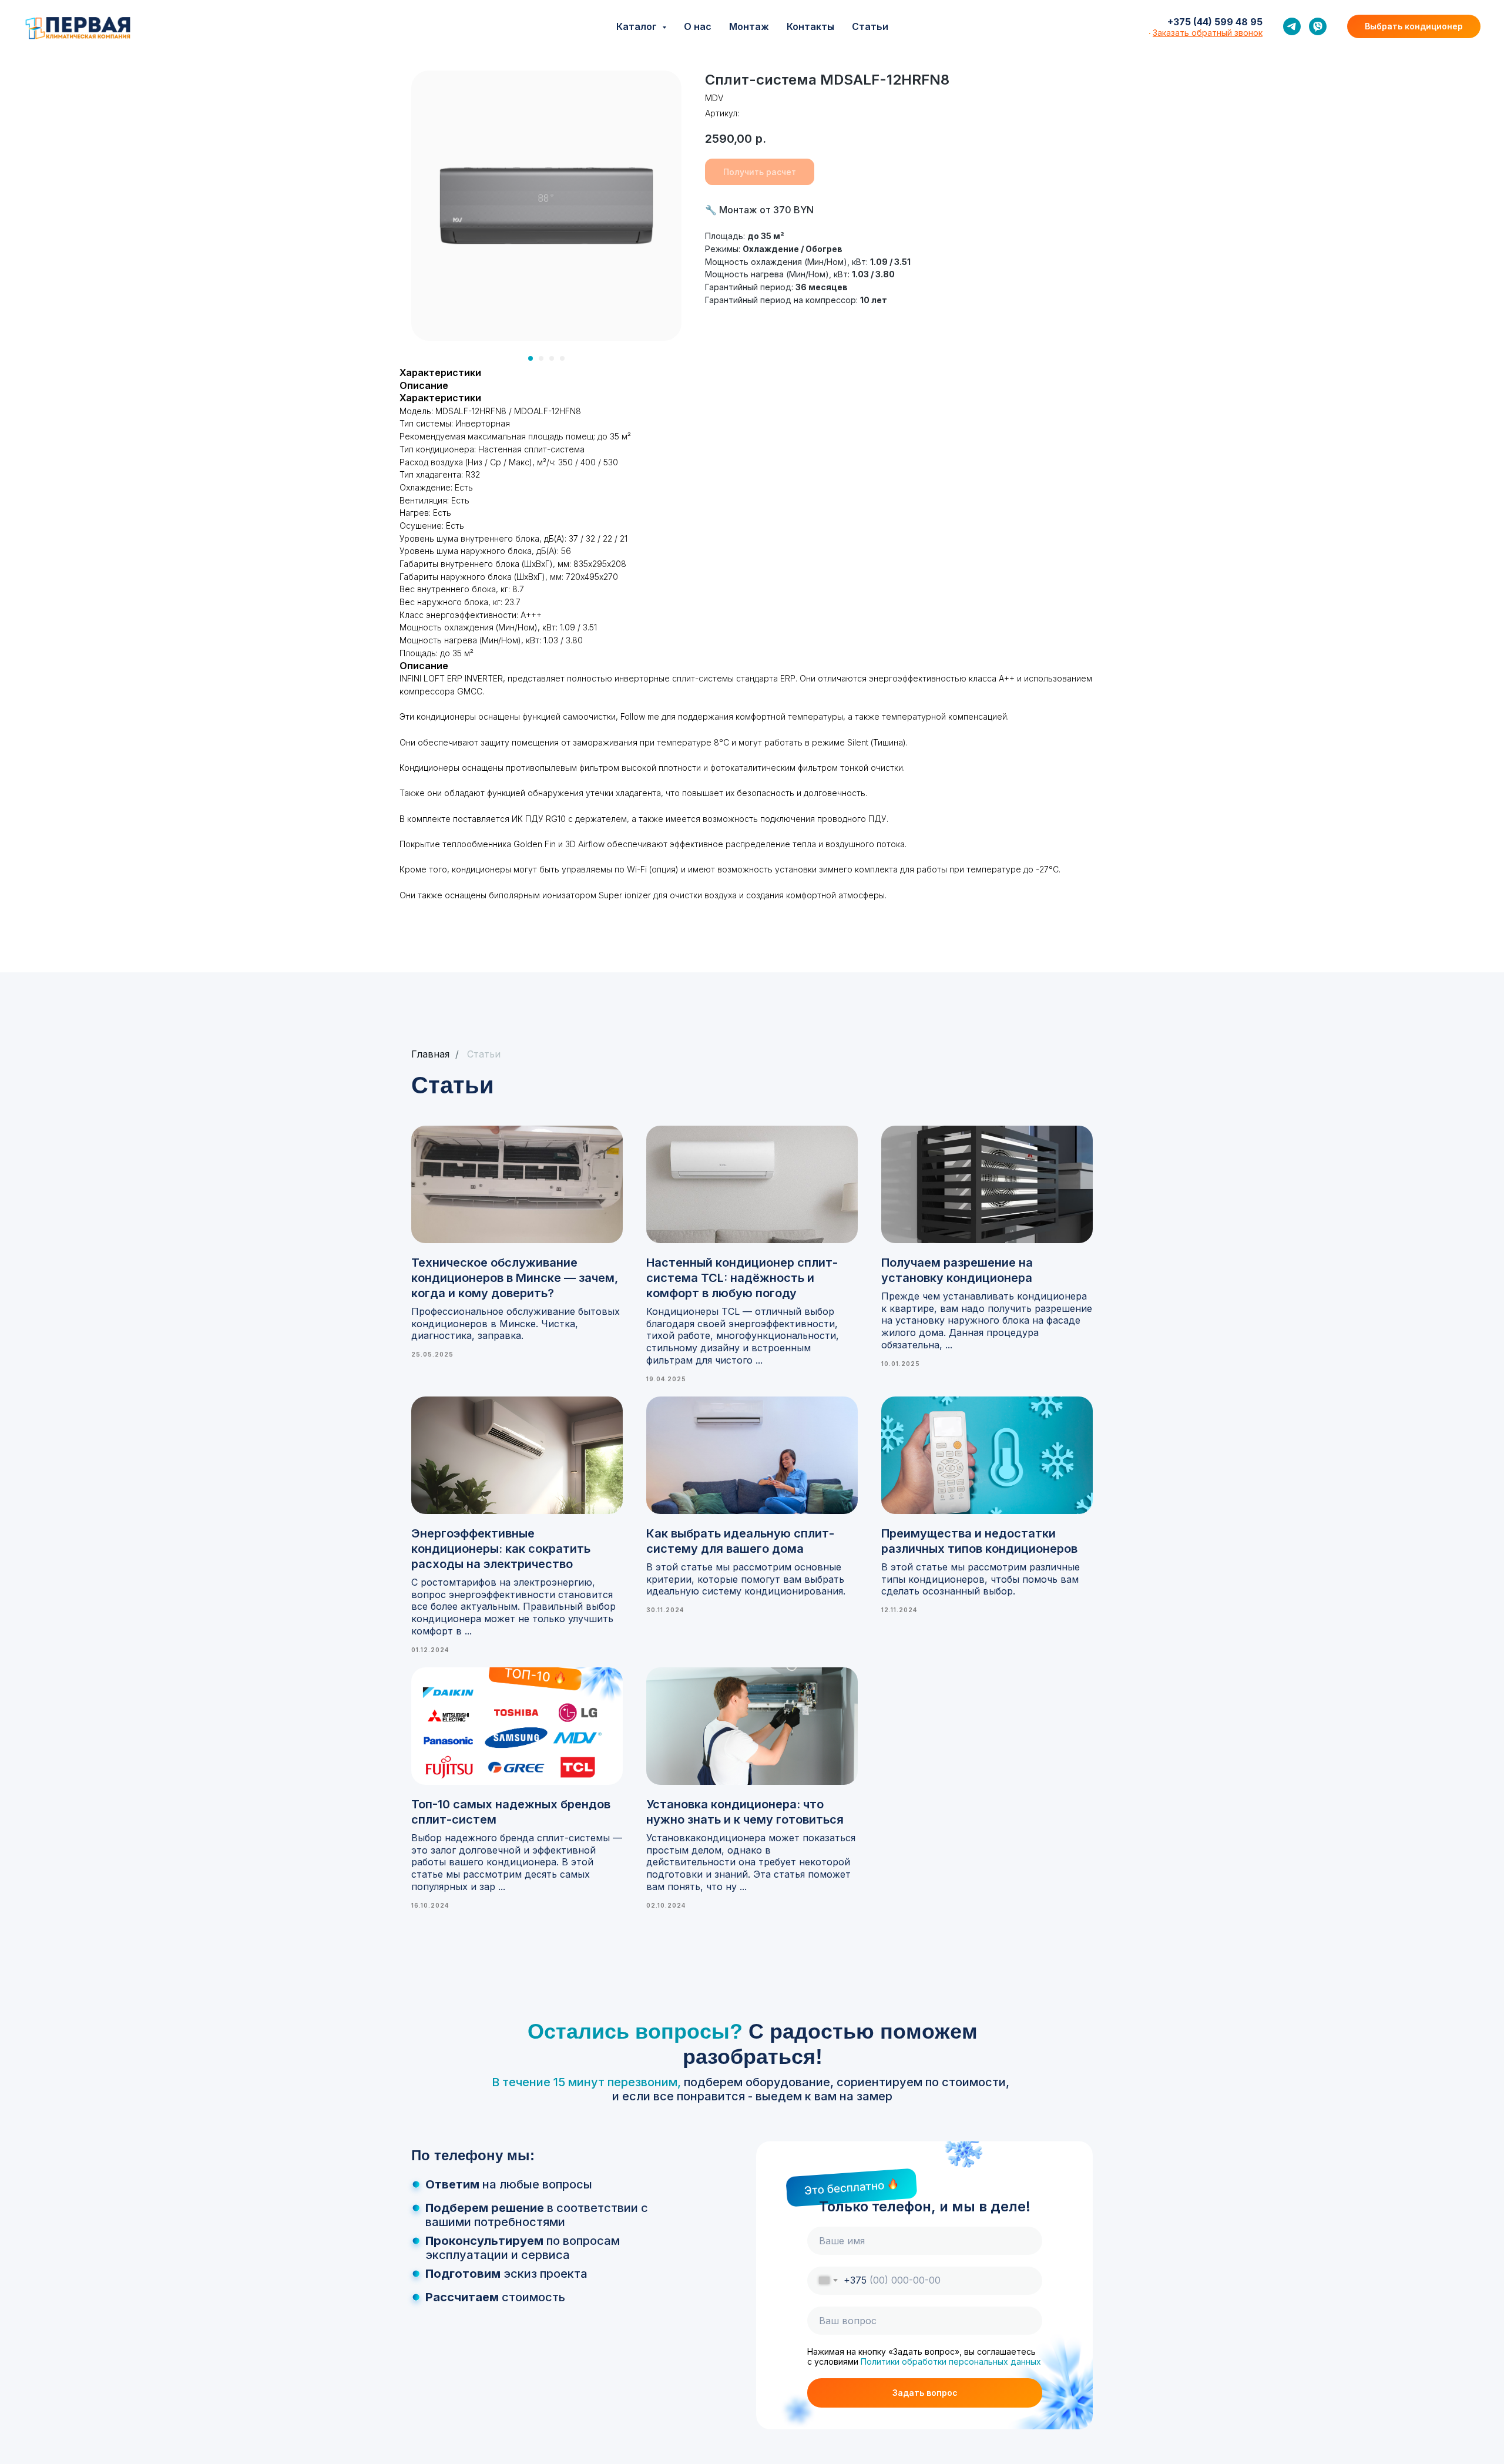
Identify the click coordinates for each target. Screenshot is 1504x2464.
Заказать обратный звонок (1208, 33)
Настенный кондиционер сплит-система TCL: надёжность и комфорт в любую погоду (742, 1278)
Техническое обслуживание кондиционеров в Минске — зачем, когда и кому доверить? (515, 1278)
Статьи (870, 26)
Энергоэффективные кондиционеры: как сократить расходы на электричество (501, 1549)
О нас (698, 26)
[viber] (1318, 26)
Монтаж (749, 26)
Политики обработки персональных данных (951, 2361)
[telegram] (1292, 26)
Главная (430, 1054)
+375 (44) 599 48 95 (1215, 22)
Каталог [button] (638, 26)
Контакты (810, 26)
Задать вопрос (925, 2393)
